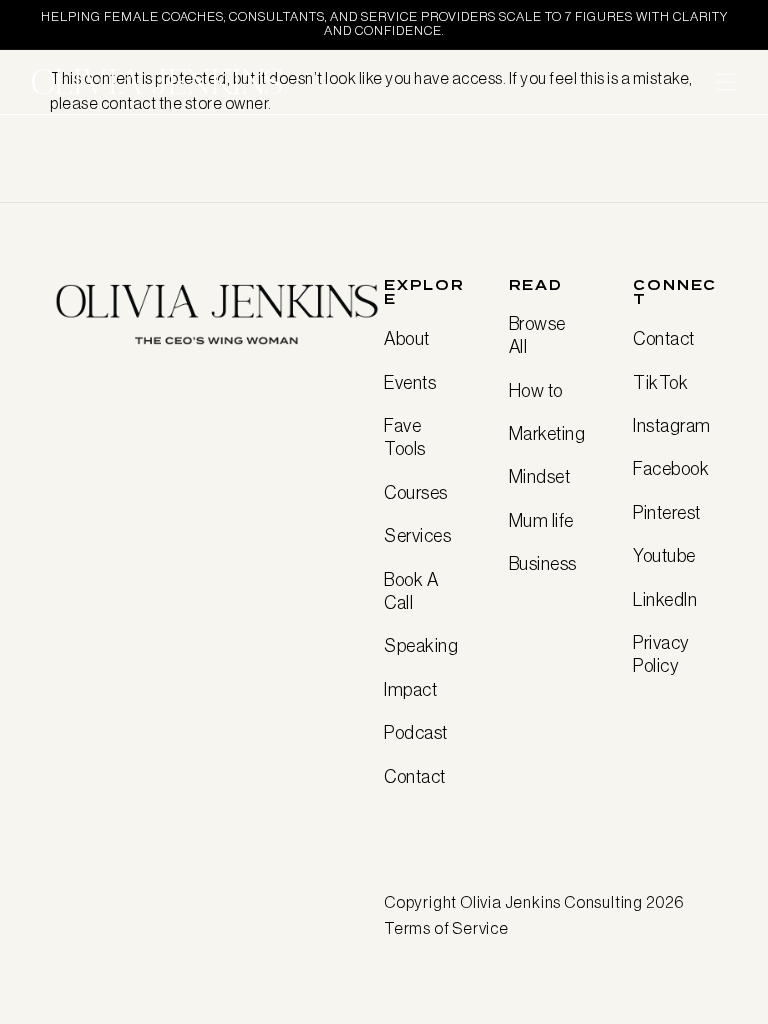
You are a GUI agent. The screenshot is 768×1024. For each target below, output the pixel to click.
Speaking (421, 646)
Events (410, 383)
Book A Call (411, 591)
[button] (726, 82)
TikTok (660, 383)
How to (536, 391)
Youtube (664, 556)
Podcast (416, 733)
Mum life (541, 521)
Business (543, 564)
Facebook (671, 469)
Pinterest (667, 513)
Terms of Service (446, 928)
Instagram (672, 426)
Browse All (537, 335)
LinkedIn (665, 600)
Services (417, 536)
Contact (415, 777)
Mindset (540, 477)
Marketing (547, 434)
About (407, 339)
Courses (416, 493)
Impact (410, 690)
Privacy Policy (661, 654)
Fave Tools (405, 437)
